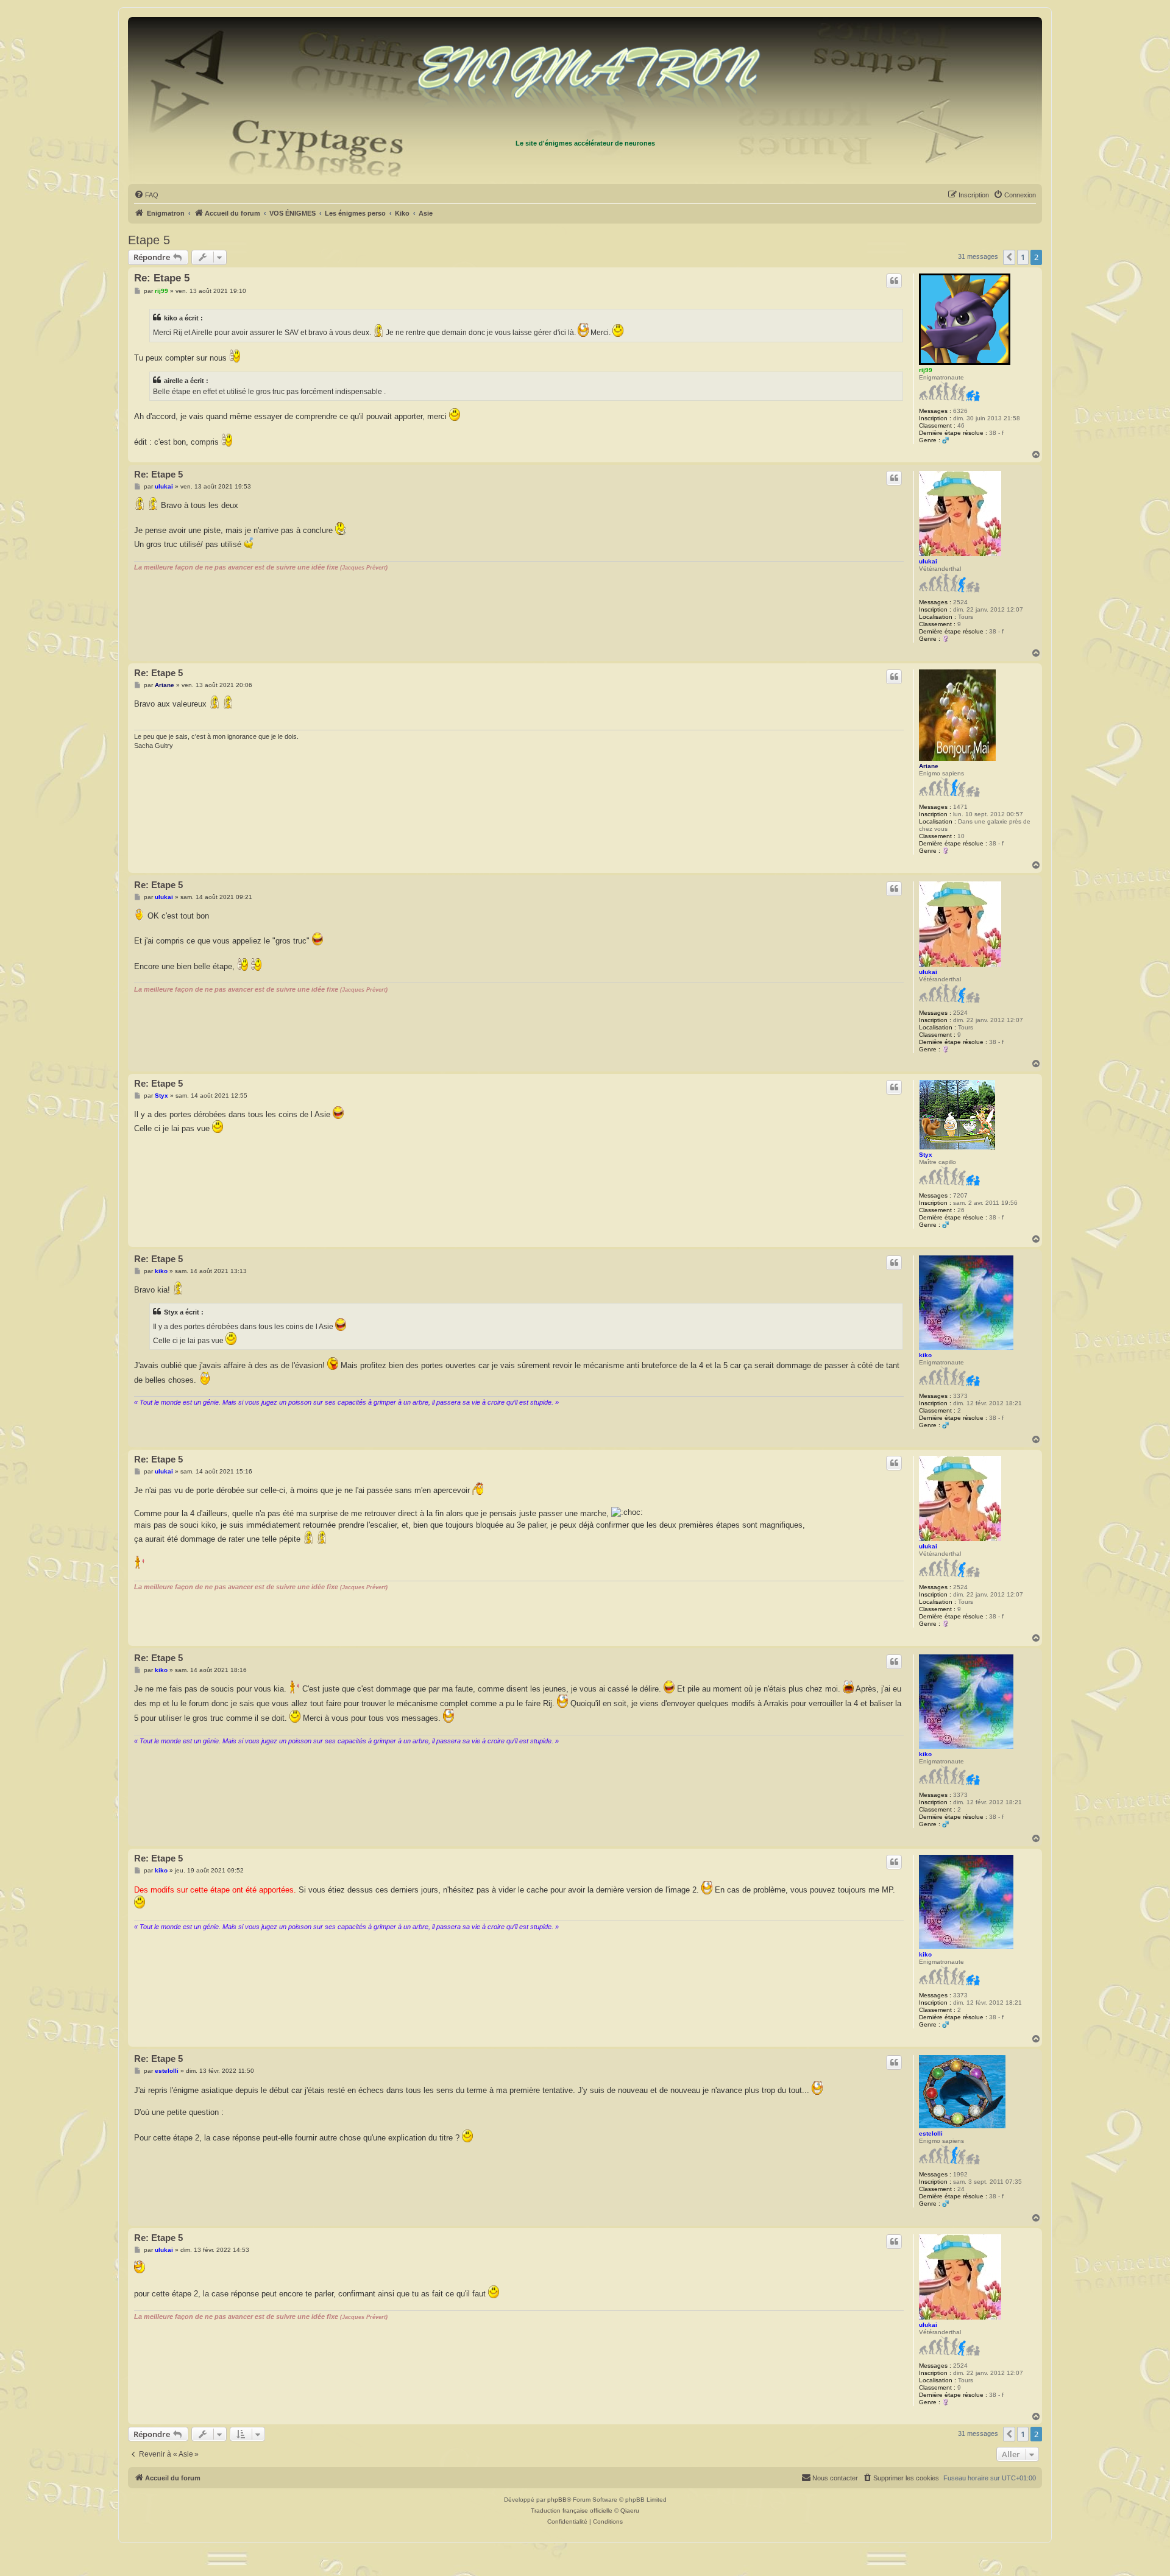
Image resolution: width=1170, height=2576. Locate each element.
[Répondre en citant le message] (894, 281)
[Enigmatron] (585, 78)
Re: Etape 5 (162, 278)
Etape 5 (149, 240)
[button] (1009, 257)
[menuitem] (146, 195)
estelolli (931, 2133)
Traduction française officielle (572, 2511)
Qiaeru (630, 2511)
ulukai (928, 561)
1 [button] (1023, 257)
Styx (926, 1155)
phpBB (557, 2500)
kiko (925, 1355)
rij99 (926, 370)
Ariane (929, 766)
